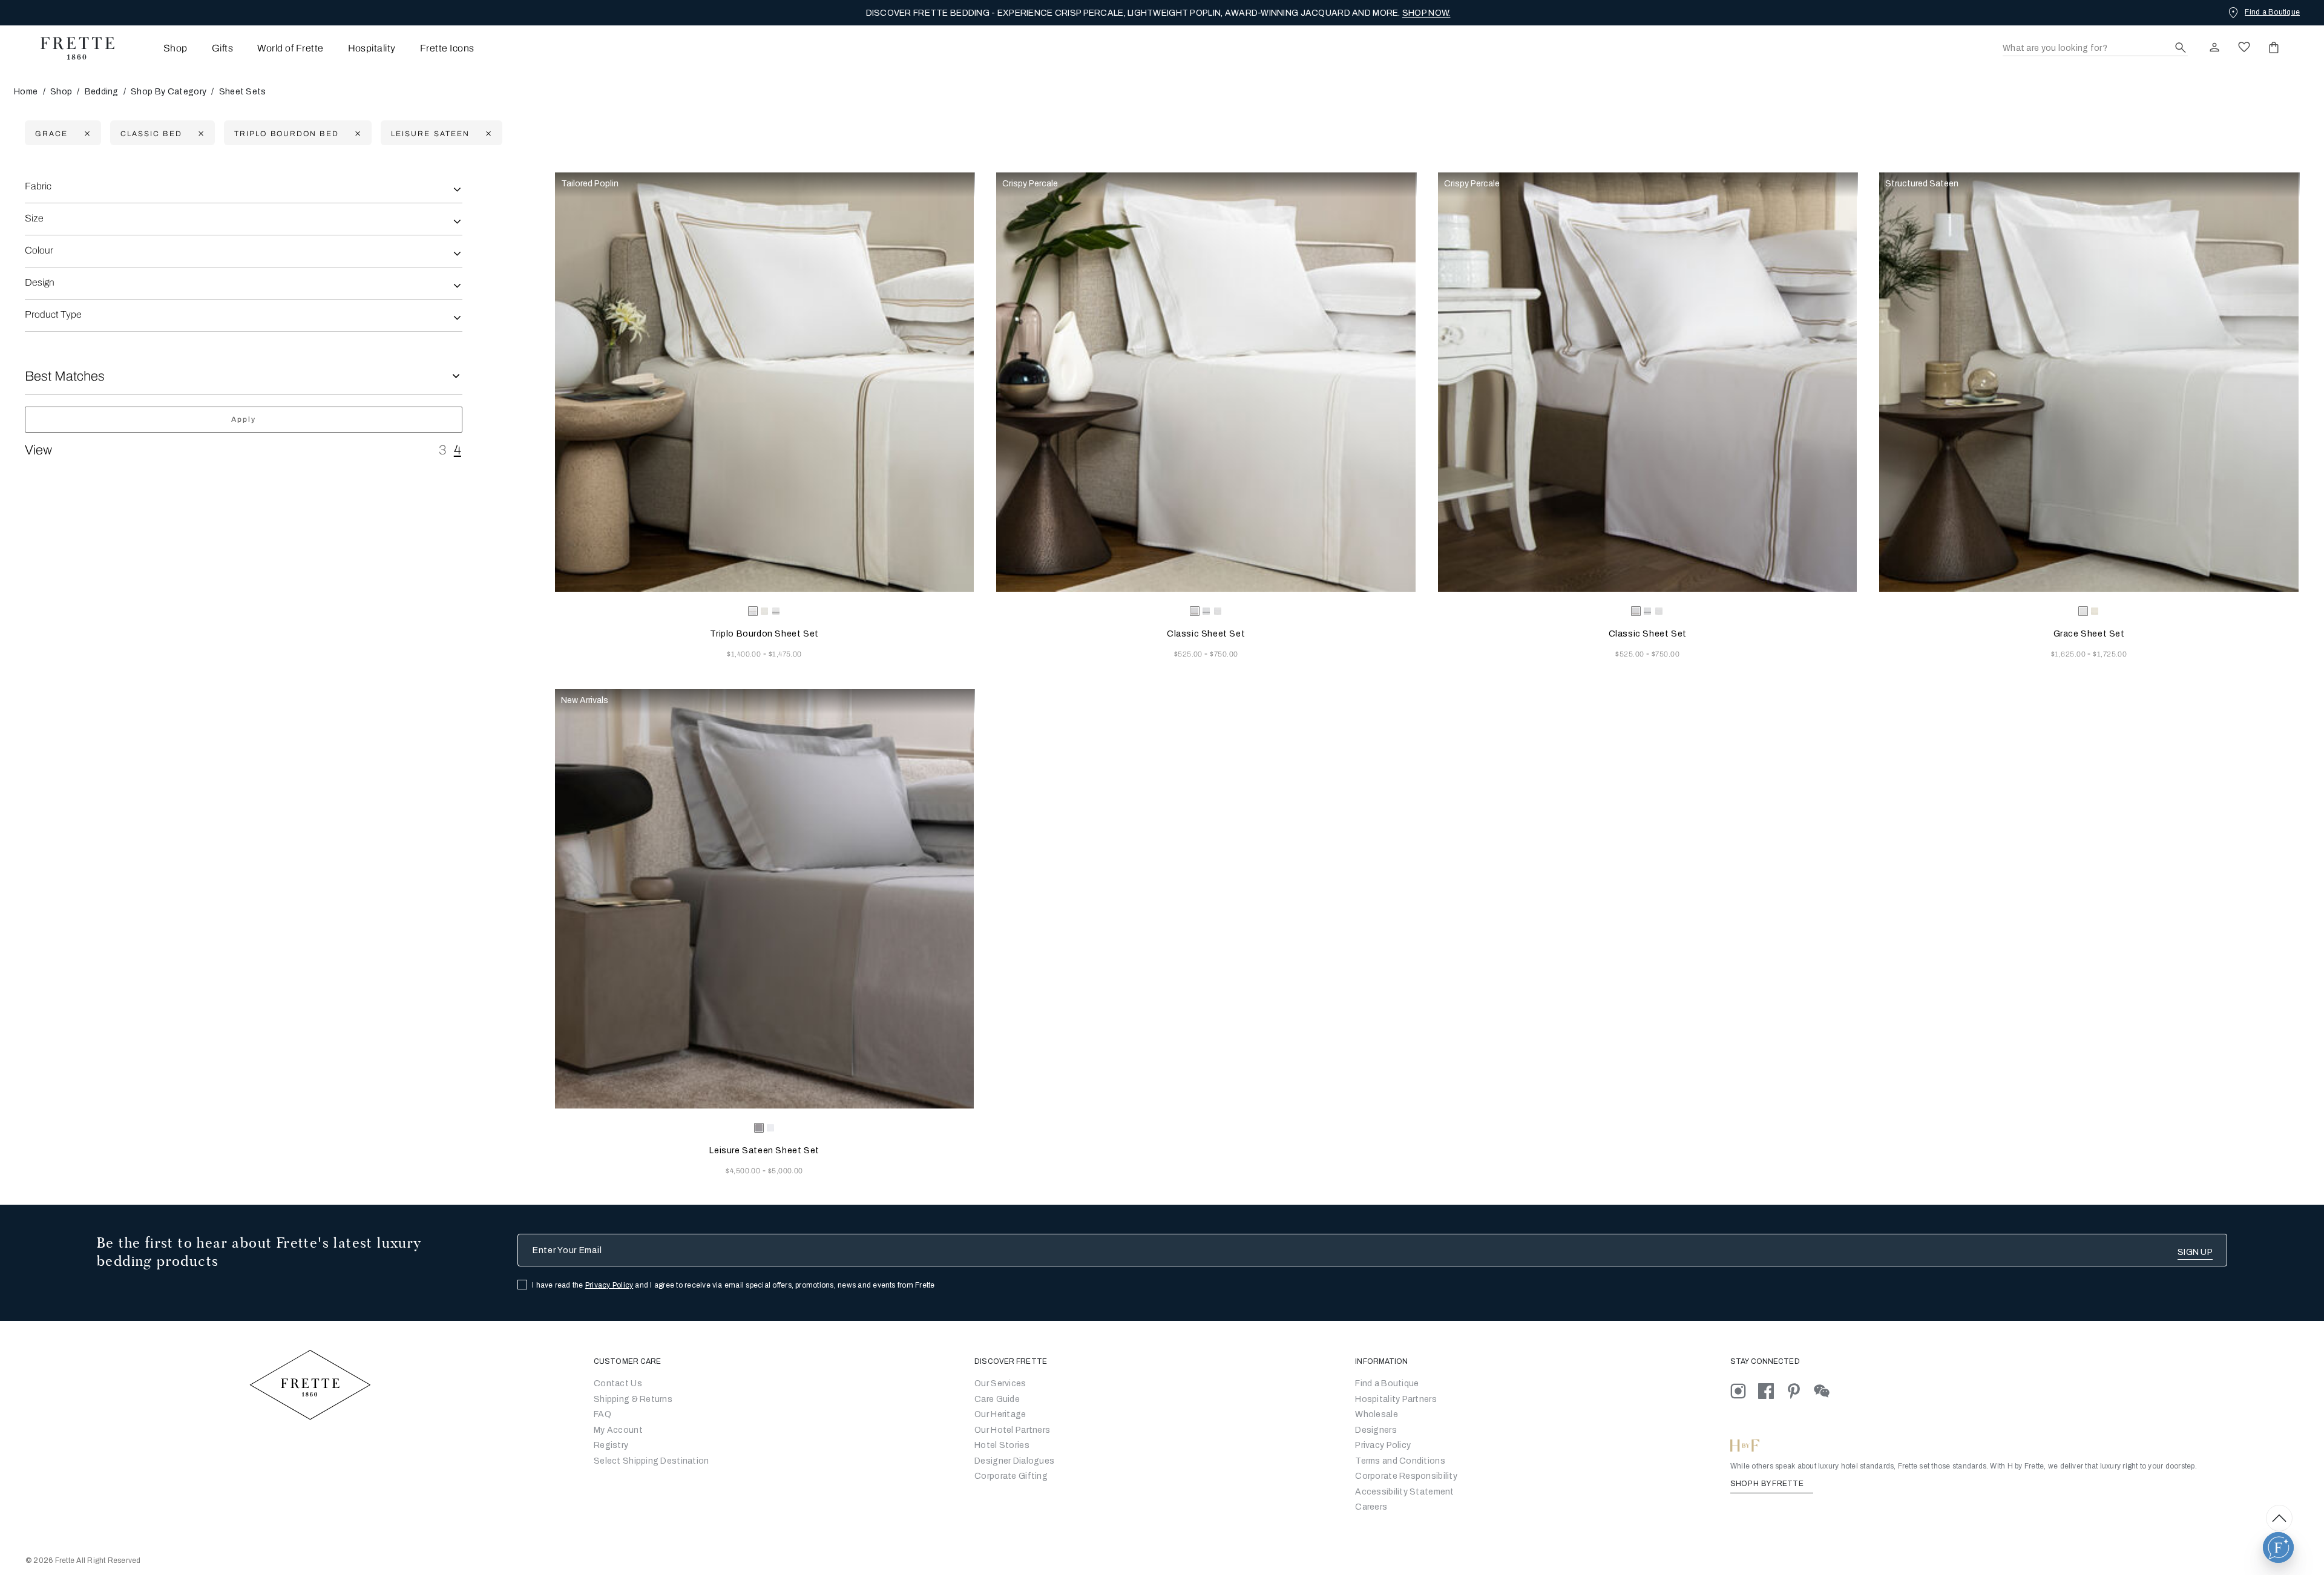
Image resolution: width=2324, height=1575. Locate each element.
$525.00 (1190, 654)
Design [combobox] (40, 282)
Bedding (102, 92)
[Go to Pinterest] (1800, 1391)
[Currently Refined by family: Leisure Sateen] (487, 133)
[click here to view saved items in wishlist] (2244, 47)
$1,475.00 (785, 654)
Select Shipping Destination (652, 1461)
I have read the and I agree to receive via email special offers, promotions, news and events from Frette (734, 1285)
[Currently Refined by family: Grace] (86, 133)
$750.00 (1224, 654)
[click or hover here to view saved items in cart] (2274, 47)
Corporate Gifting (1011, 1476)
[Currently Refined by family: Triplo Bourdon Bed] (356, 133)
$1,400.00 (745, 654)
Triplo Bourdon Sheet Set (764, 634)
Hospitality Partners (1396, 1399)
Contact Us (618, 1383)
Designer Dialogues (1014, 1461)
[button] (2278, 1547)
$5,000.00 (786, 1171)
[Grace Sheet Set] (2089, 382)
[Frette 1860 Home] (71, 48)
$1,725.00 (2110, 654)
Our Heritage (1000, 1414)
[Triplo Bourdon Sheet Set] (765, 382)
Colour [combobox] (39, 250)
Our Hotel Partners (1012, 1430)
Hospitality (372, 48)
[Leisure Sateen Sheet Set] (765, 899)
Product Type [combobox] (53, 314)
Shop (61, 92)
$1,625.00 (2070, 654)
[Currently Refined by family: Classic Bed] (199, 133)
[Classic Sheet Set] (1206, 382)
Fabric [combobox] (38, 186)
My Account (618, 1430)
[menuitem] (159, 48)
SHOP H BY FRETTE (1768, 1484)
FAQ (602, 1414)
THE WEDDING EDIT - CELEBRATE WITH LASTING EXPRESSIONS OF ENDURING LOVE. (1158, 13)
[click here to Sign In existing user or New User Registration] (2214, 47)
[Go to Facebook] (1772, 1391)
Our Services (1000, 1383)
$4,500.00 (744, 1171)
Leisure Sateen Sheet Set (764, 1151)
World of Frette (290, 48)
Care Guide (997, 1399)
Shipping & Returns (633, 1399)
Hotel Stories (1002, 1445)
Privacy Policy (609, 1285)
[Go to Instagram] (1744, 1391)
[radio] (764, 611)
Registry (611, 1445)
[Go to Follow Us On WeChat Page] (1827, 1391)
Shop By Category (169, 92)
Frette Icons (447, 48)
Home (26, 92)
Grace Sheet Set (2089, 634)
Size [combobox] (34, 218)
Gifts (222, 48)
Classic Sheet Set (1206, 634)
